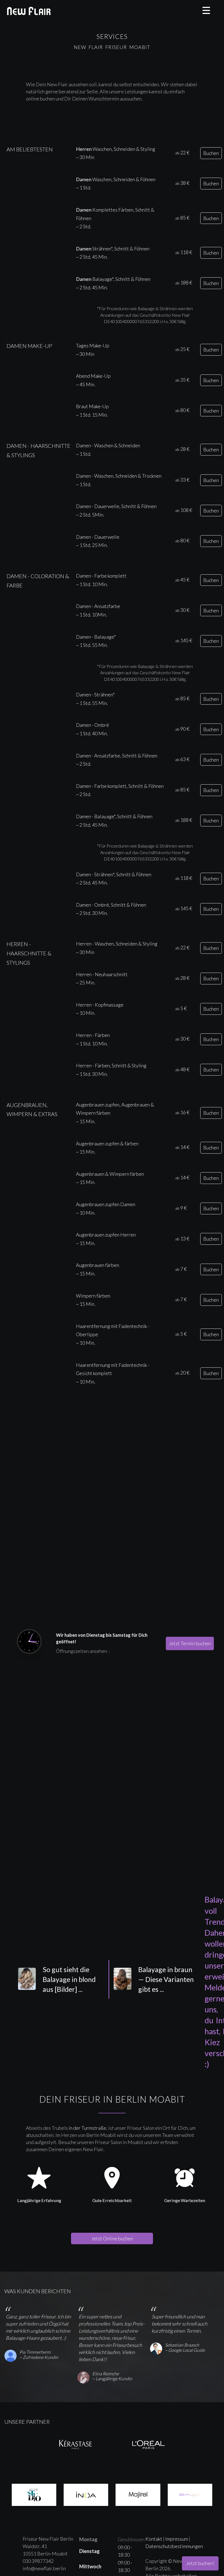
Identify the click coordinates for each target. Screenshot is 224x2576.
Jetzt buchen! (200, 2563)
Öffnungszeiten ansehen (83, 1651)
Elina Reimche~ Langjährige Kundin (112, 2376)
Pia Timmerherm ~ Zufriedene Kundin (39, 2355)
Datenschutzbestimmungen (174, 2546)
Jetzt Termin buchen (190, 1643)
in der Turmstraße (87, 2128)
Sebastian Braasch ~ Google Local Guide (185, 2347)
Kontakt (154, 2539)
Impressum (177, 2539)
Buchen (211, 153)
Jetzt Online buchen (112, 2238)
